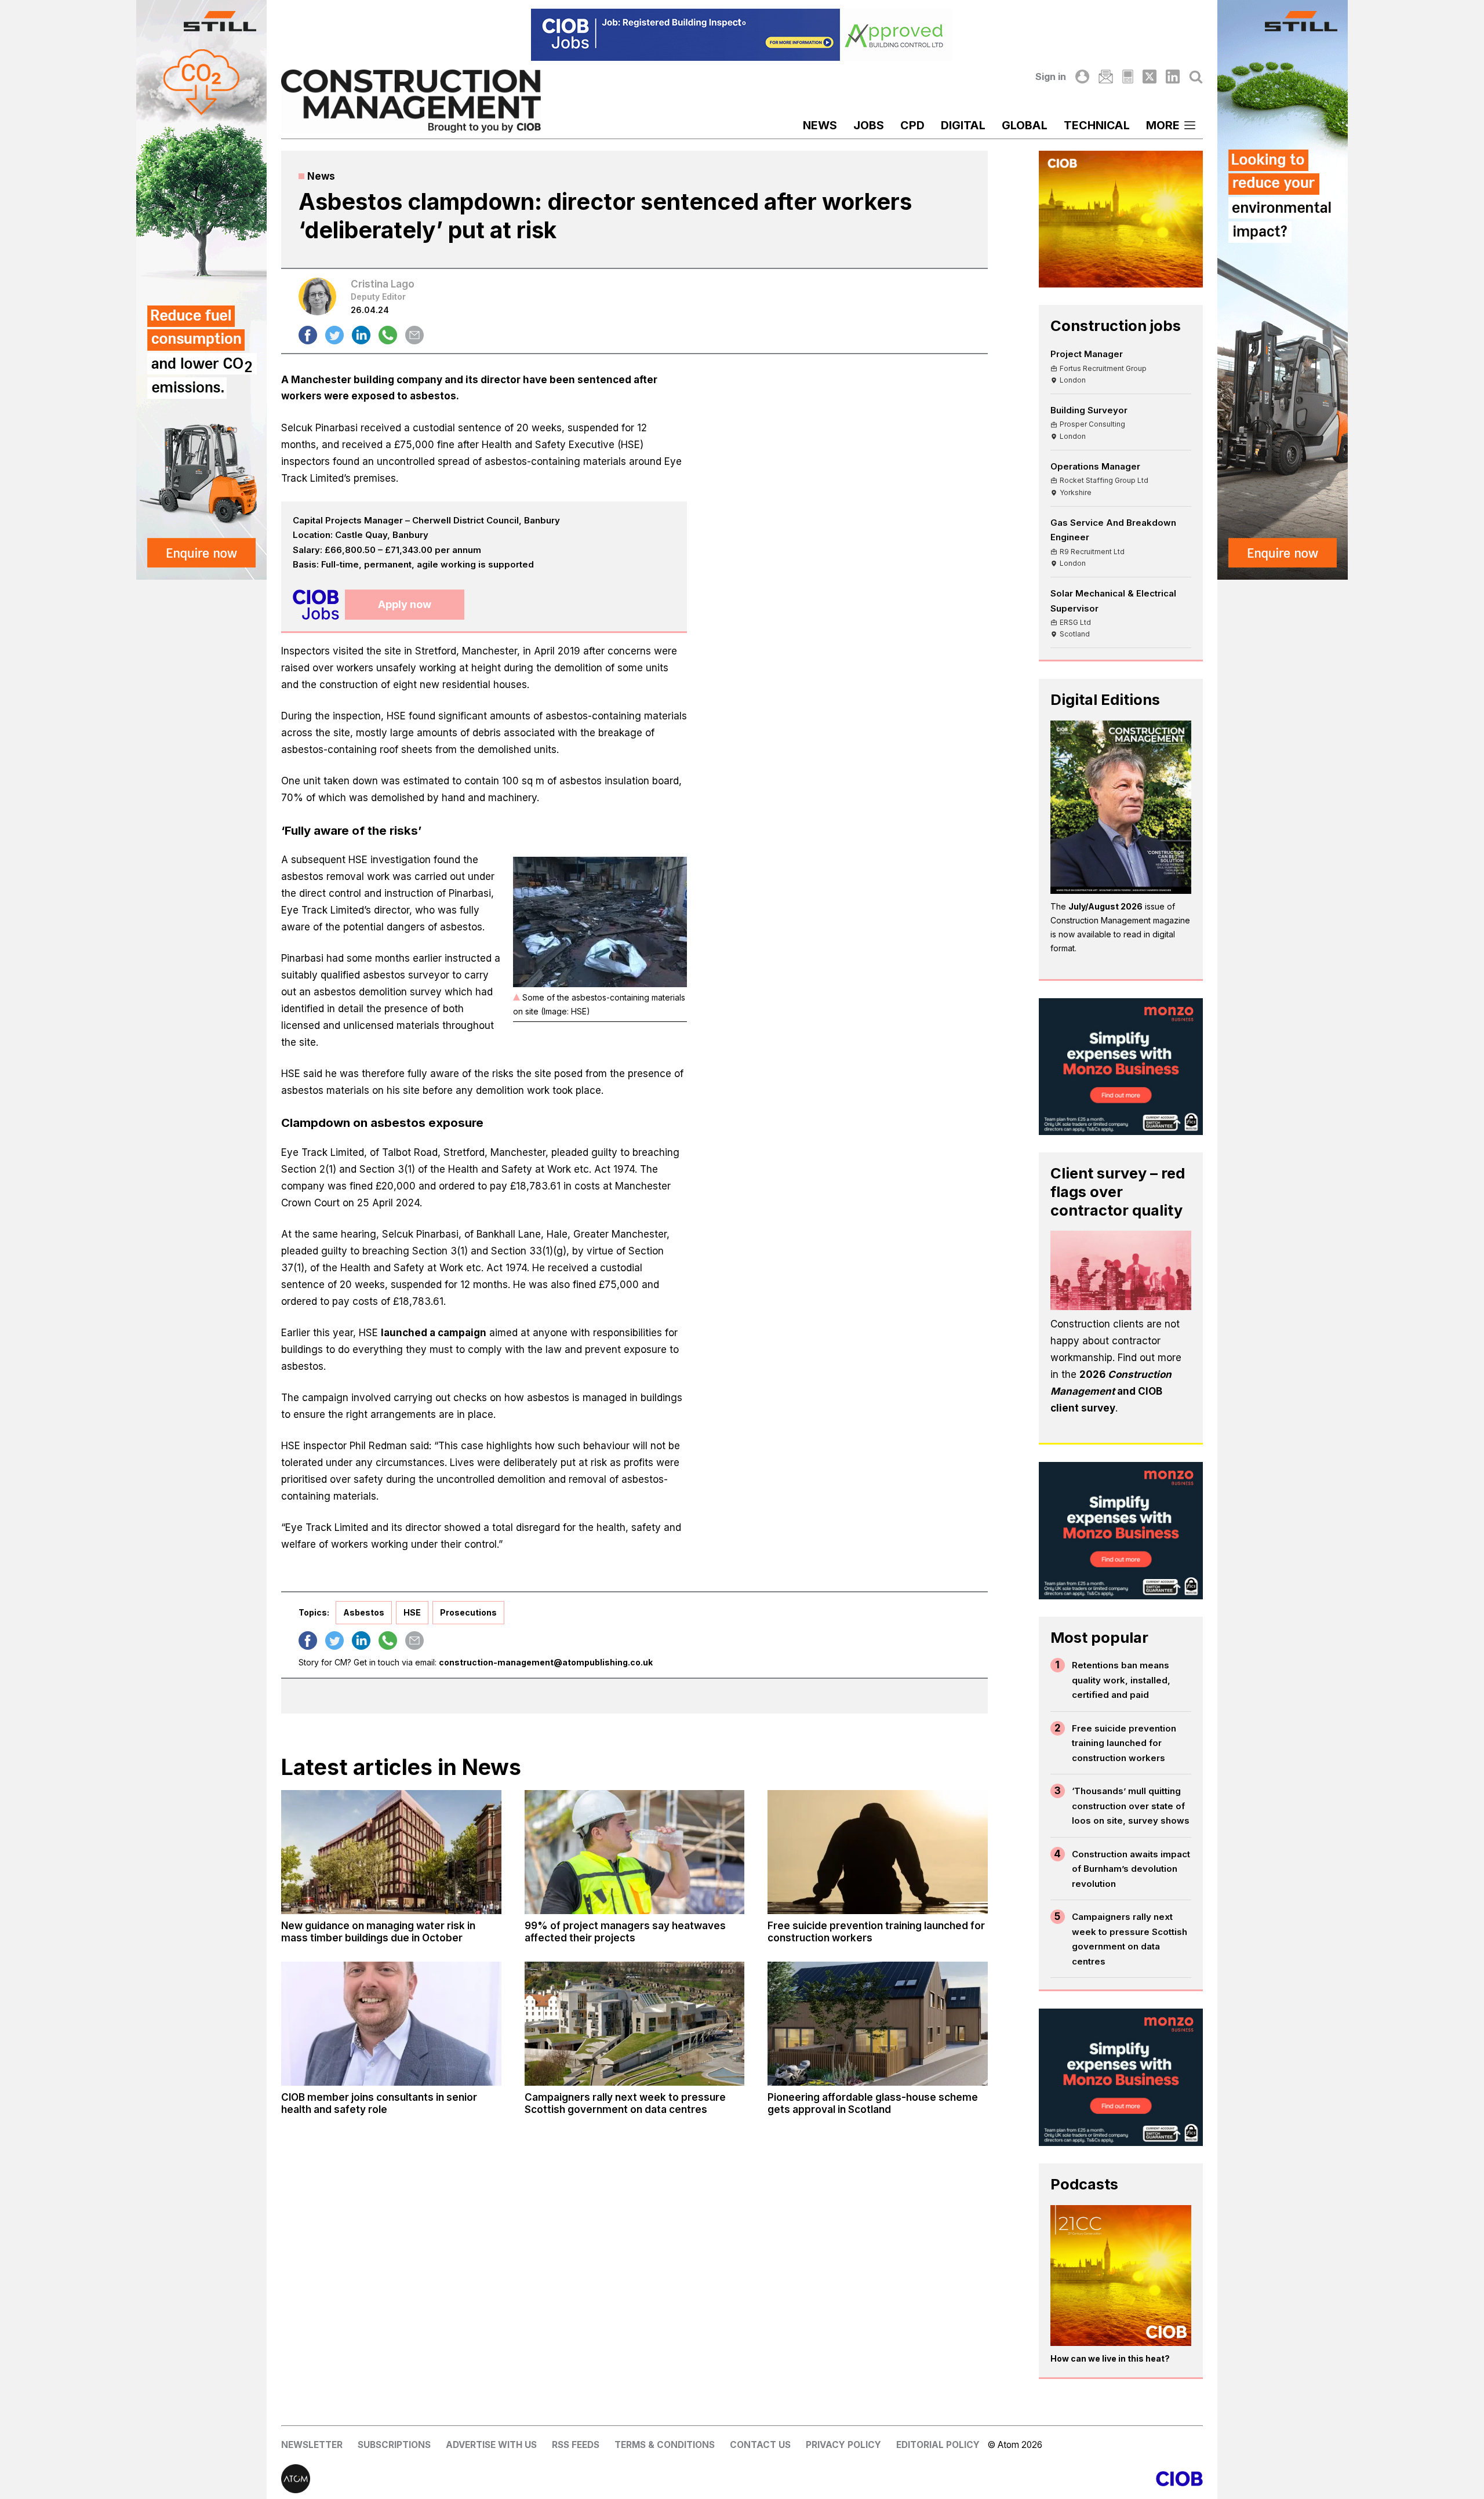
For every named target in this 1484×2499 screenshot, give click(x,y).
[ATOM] (512, 2479)
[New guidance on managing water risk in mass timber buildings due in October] (391, 1852)
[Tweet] (334, 335)
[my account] (1082, 77)
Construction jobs (1116, 325)
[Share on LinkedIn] (361, 335)
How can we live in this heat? (1110, 2358)
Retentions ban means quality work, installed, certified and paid (1121, 1680)
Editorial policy (938, 2445)
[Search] (1196, 77)
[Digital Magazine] (1128, 77)
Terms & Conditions (665, 2445)
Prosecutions (468, 1612)
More (1163, 125)
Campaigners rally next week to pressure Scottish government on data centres (1130, 1939)
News (820, 125)
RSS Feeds (576, 2445)
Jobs (869, 125)
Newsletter (312, 2445)
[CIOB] (972, 2479)
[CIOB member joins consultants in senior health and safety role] (391, 2024)
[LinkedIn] (1173, 77)
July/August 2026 (1105, 906)
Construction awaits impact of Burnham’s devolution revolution (1131, 1869)
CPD (912, 125)
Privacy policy (843, 2445)
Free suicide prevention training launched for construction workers (1124, 1743)
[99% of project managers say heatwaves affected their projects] (635, 1852)
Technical (1097, 125)
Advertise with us (491, 2445)
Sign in (1051, 77)
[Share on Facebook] (308, 335)
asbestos (364, 1612)
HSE (412, 1612)
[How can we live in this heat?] (1121, 2276)
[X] (1150, 77)
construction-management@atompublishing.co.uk (546, 1662)
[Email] (1105, 77)
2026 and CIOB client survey (1111, 1391)
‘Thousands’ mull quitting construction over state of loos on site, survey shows (1131, 1806)
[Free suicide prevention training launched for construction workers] (878, 1852)
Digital (963, 125)
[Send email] (414, 335)
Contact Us (760, 2445)
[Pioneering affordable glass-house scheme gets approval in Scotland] (878, 2024)
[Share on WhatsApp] (388, 335)
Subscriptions (394, 2445)
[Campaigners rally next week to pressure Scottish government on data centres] (635, 2024)
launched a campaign (434, 1333)
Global (1025, 125)
